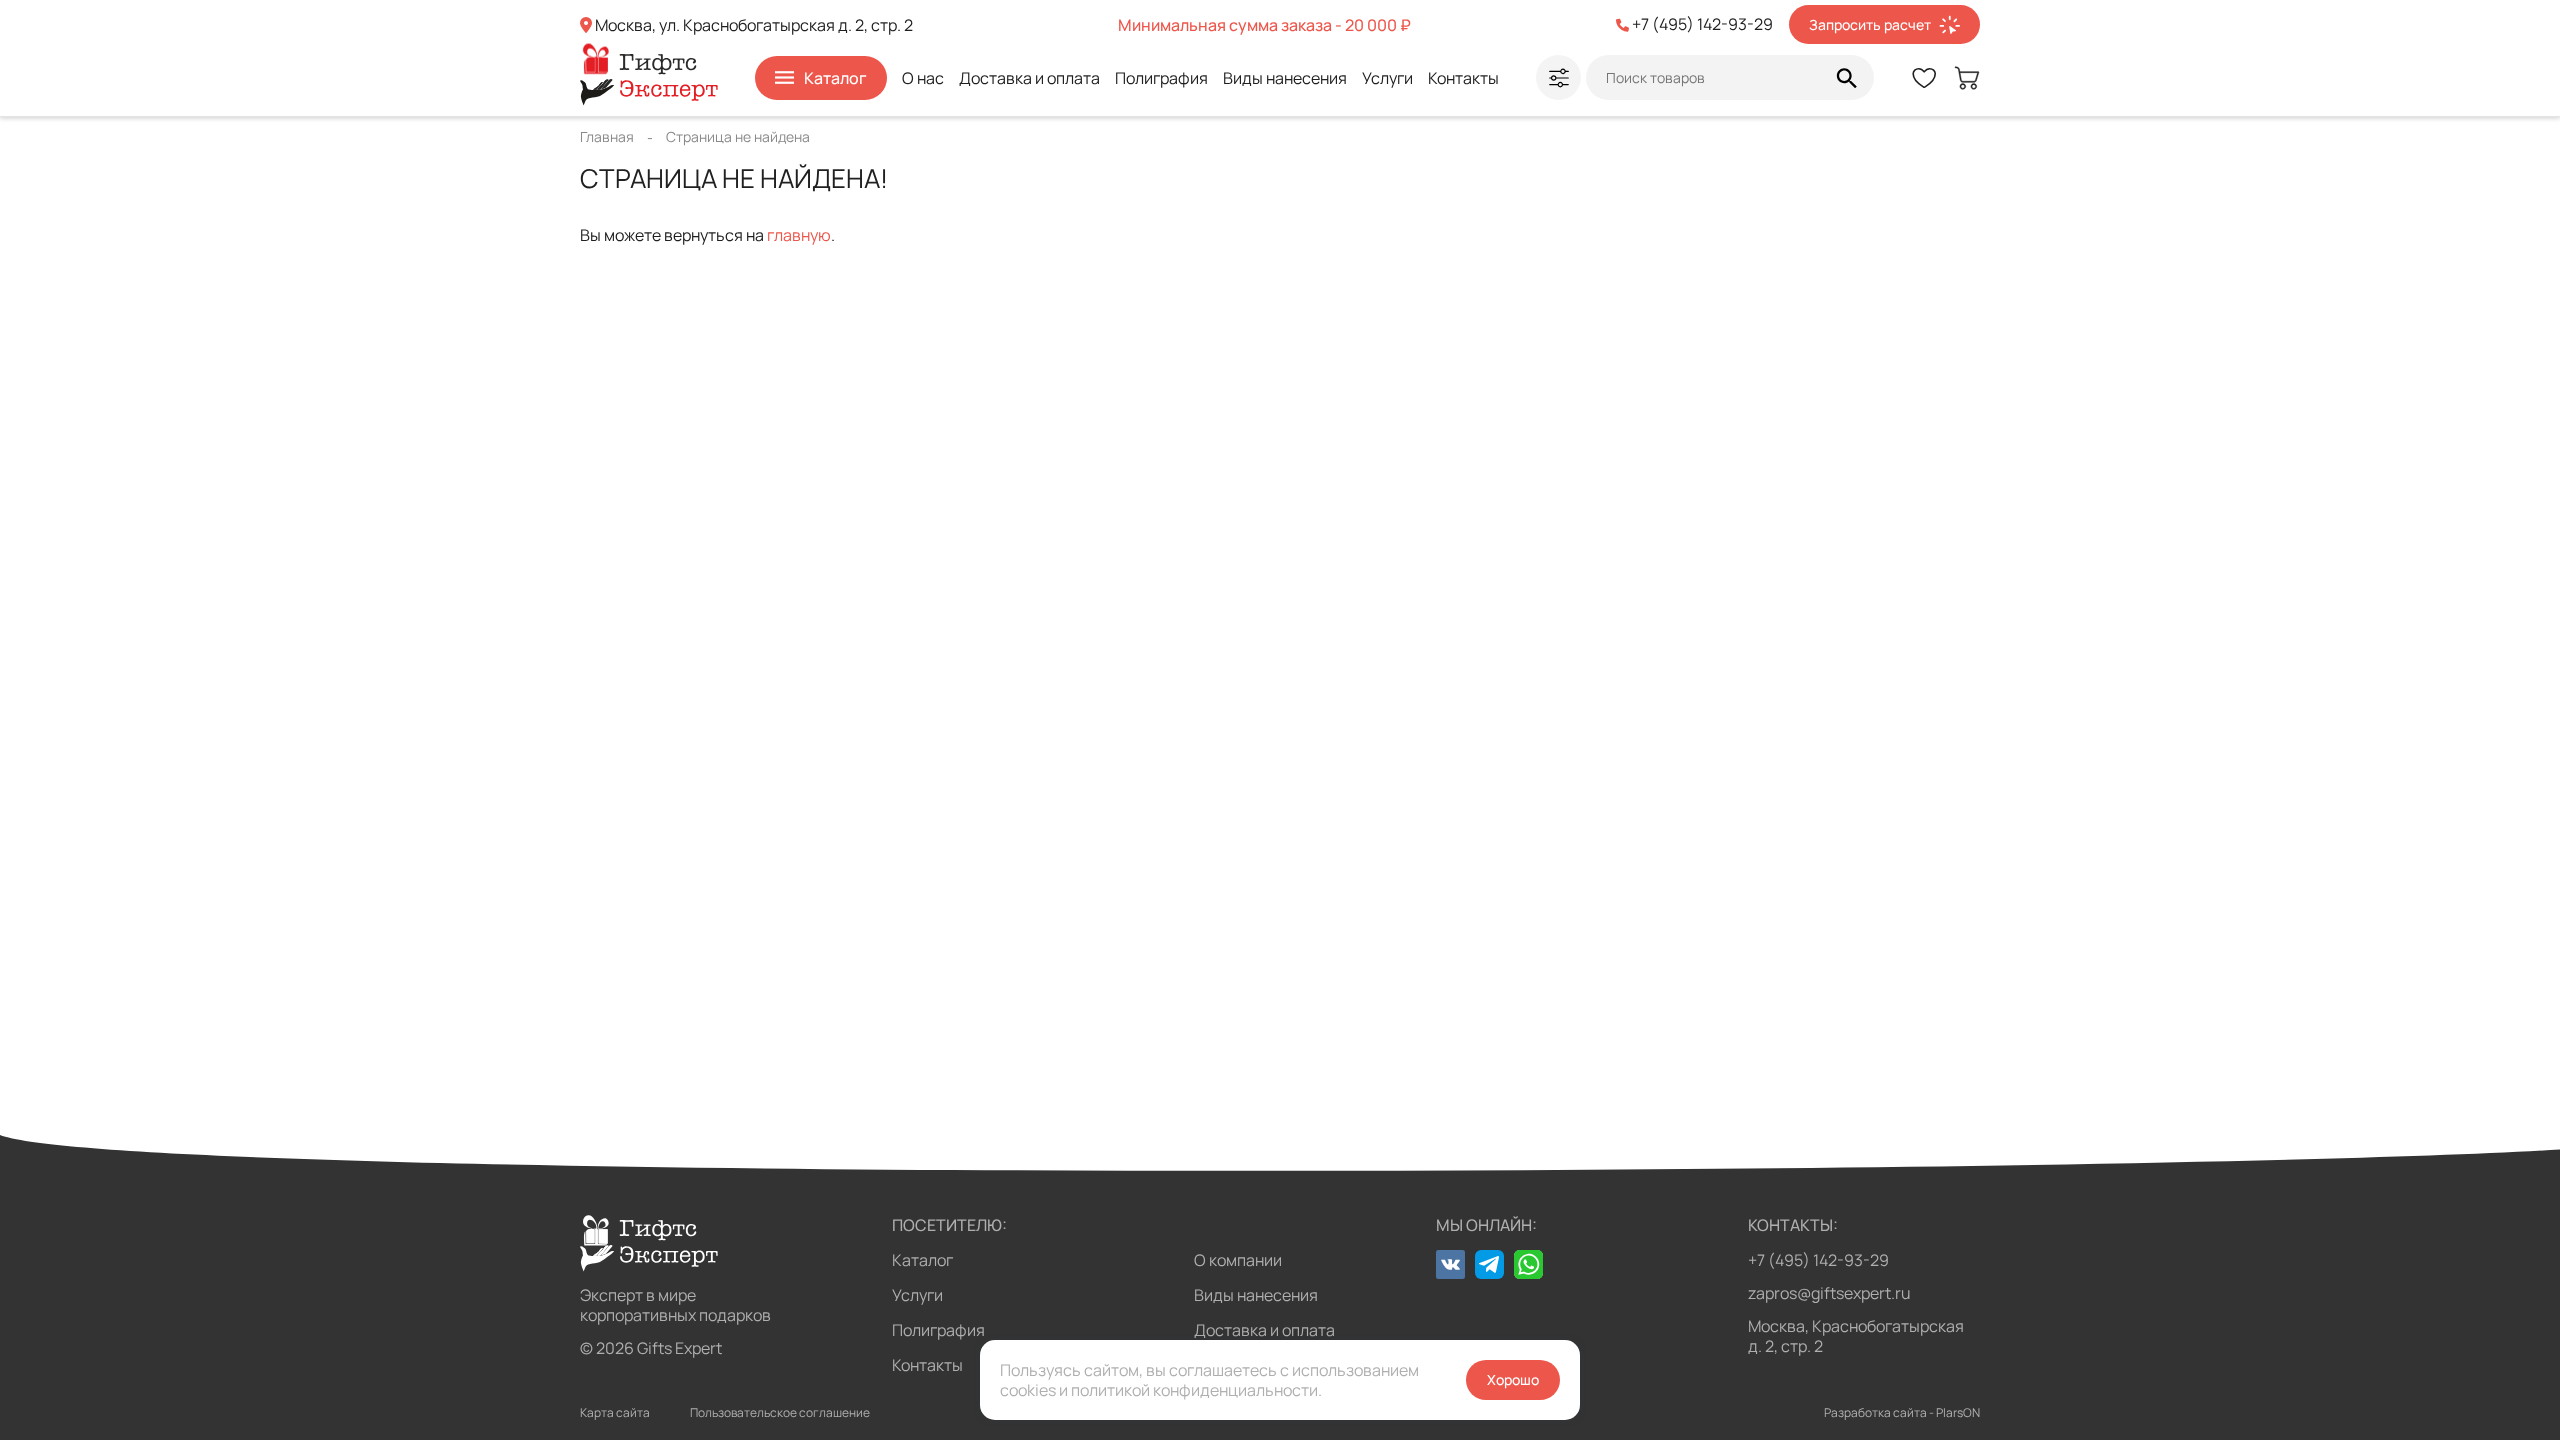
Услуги (1387, 78)
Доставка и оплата (1029, 78)
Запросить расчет (1870, 24)
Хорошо (1513, 1379)
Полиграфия (1161, 78)
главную (799, 235)
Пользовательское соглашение (780, 1412)
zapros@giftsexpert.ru (1829, 1293)
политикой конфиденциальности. (1196, 1390)
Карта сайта (615, 1412)
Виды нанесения (1285, 78)
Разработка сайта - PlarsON (1902, 1412)
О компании (1238, 1260)
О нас (923, 78)
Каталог (922, 1260)
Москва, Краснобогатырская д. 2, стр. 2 (1856, 1336)
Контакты (1463, 78)
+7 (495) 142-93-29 (1818, 1260)
